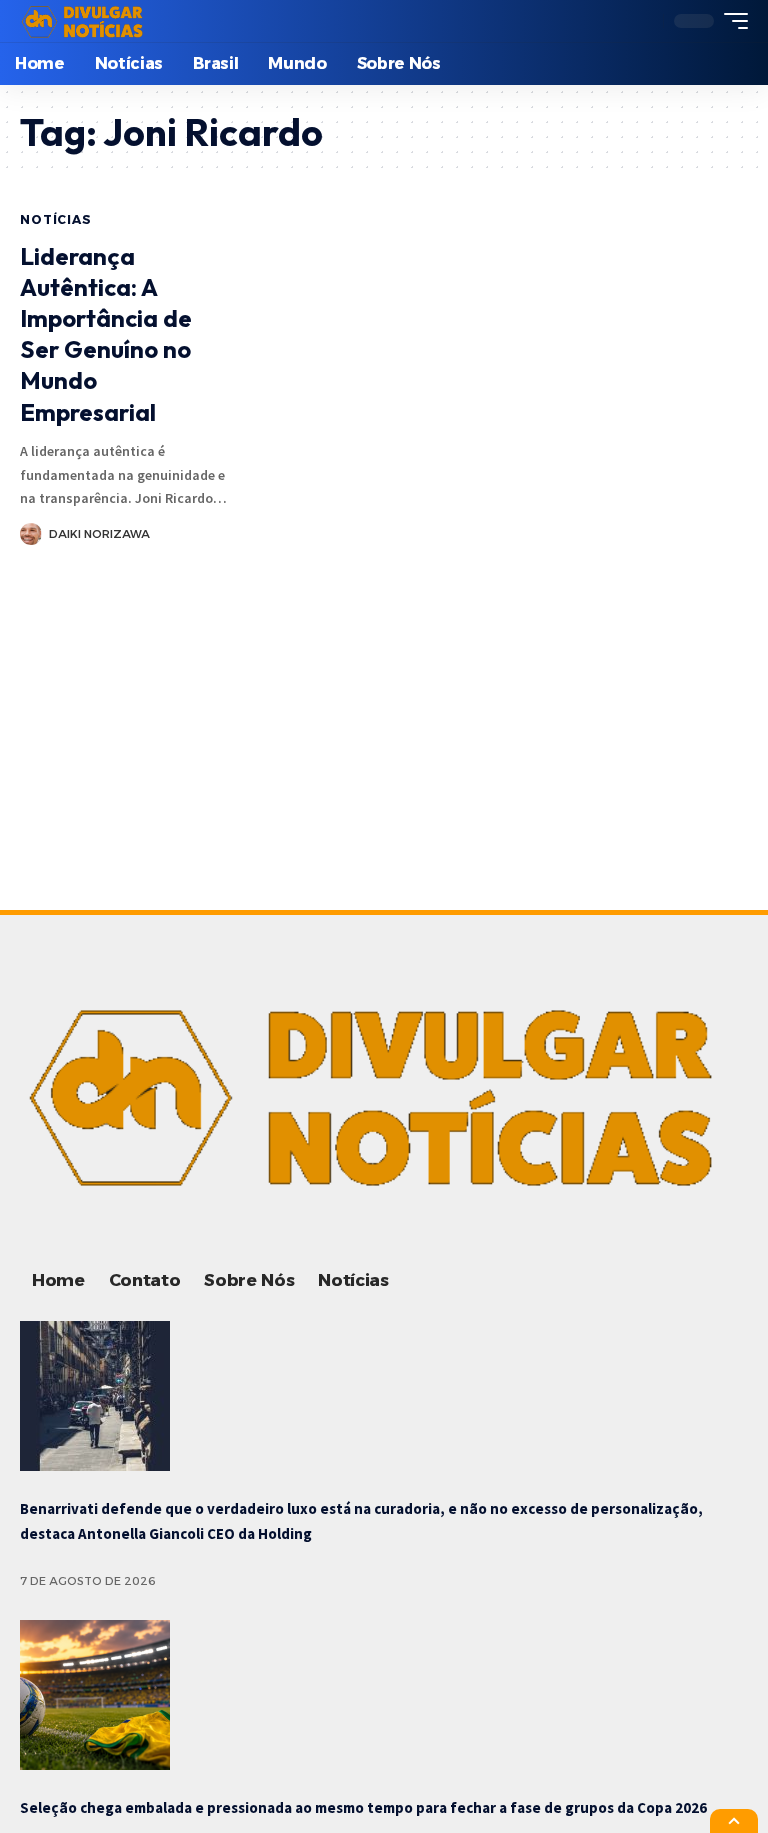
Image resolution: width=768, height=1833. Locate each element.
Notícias (56, 219)
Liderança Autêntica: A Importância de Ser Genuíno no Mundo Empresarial (106, 334)
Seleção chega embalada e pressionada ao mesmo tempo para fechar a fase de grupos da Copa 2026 (363, 1807)
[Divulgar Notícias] (85, 21)
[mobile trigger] (731, 21)
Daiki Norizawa (99, 534)
